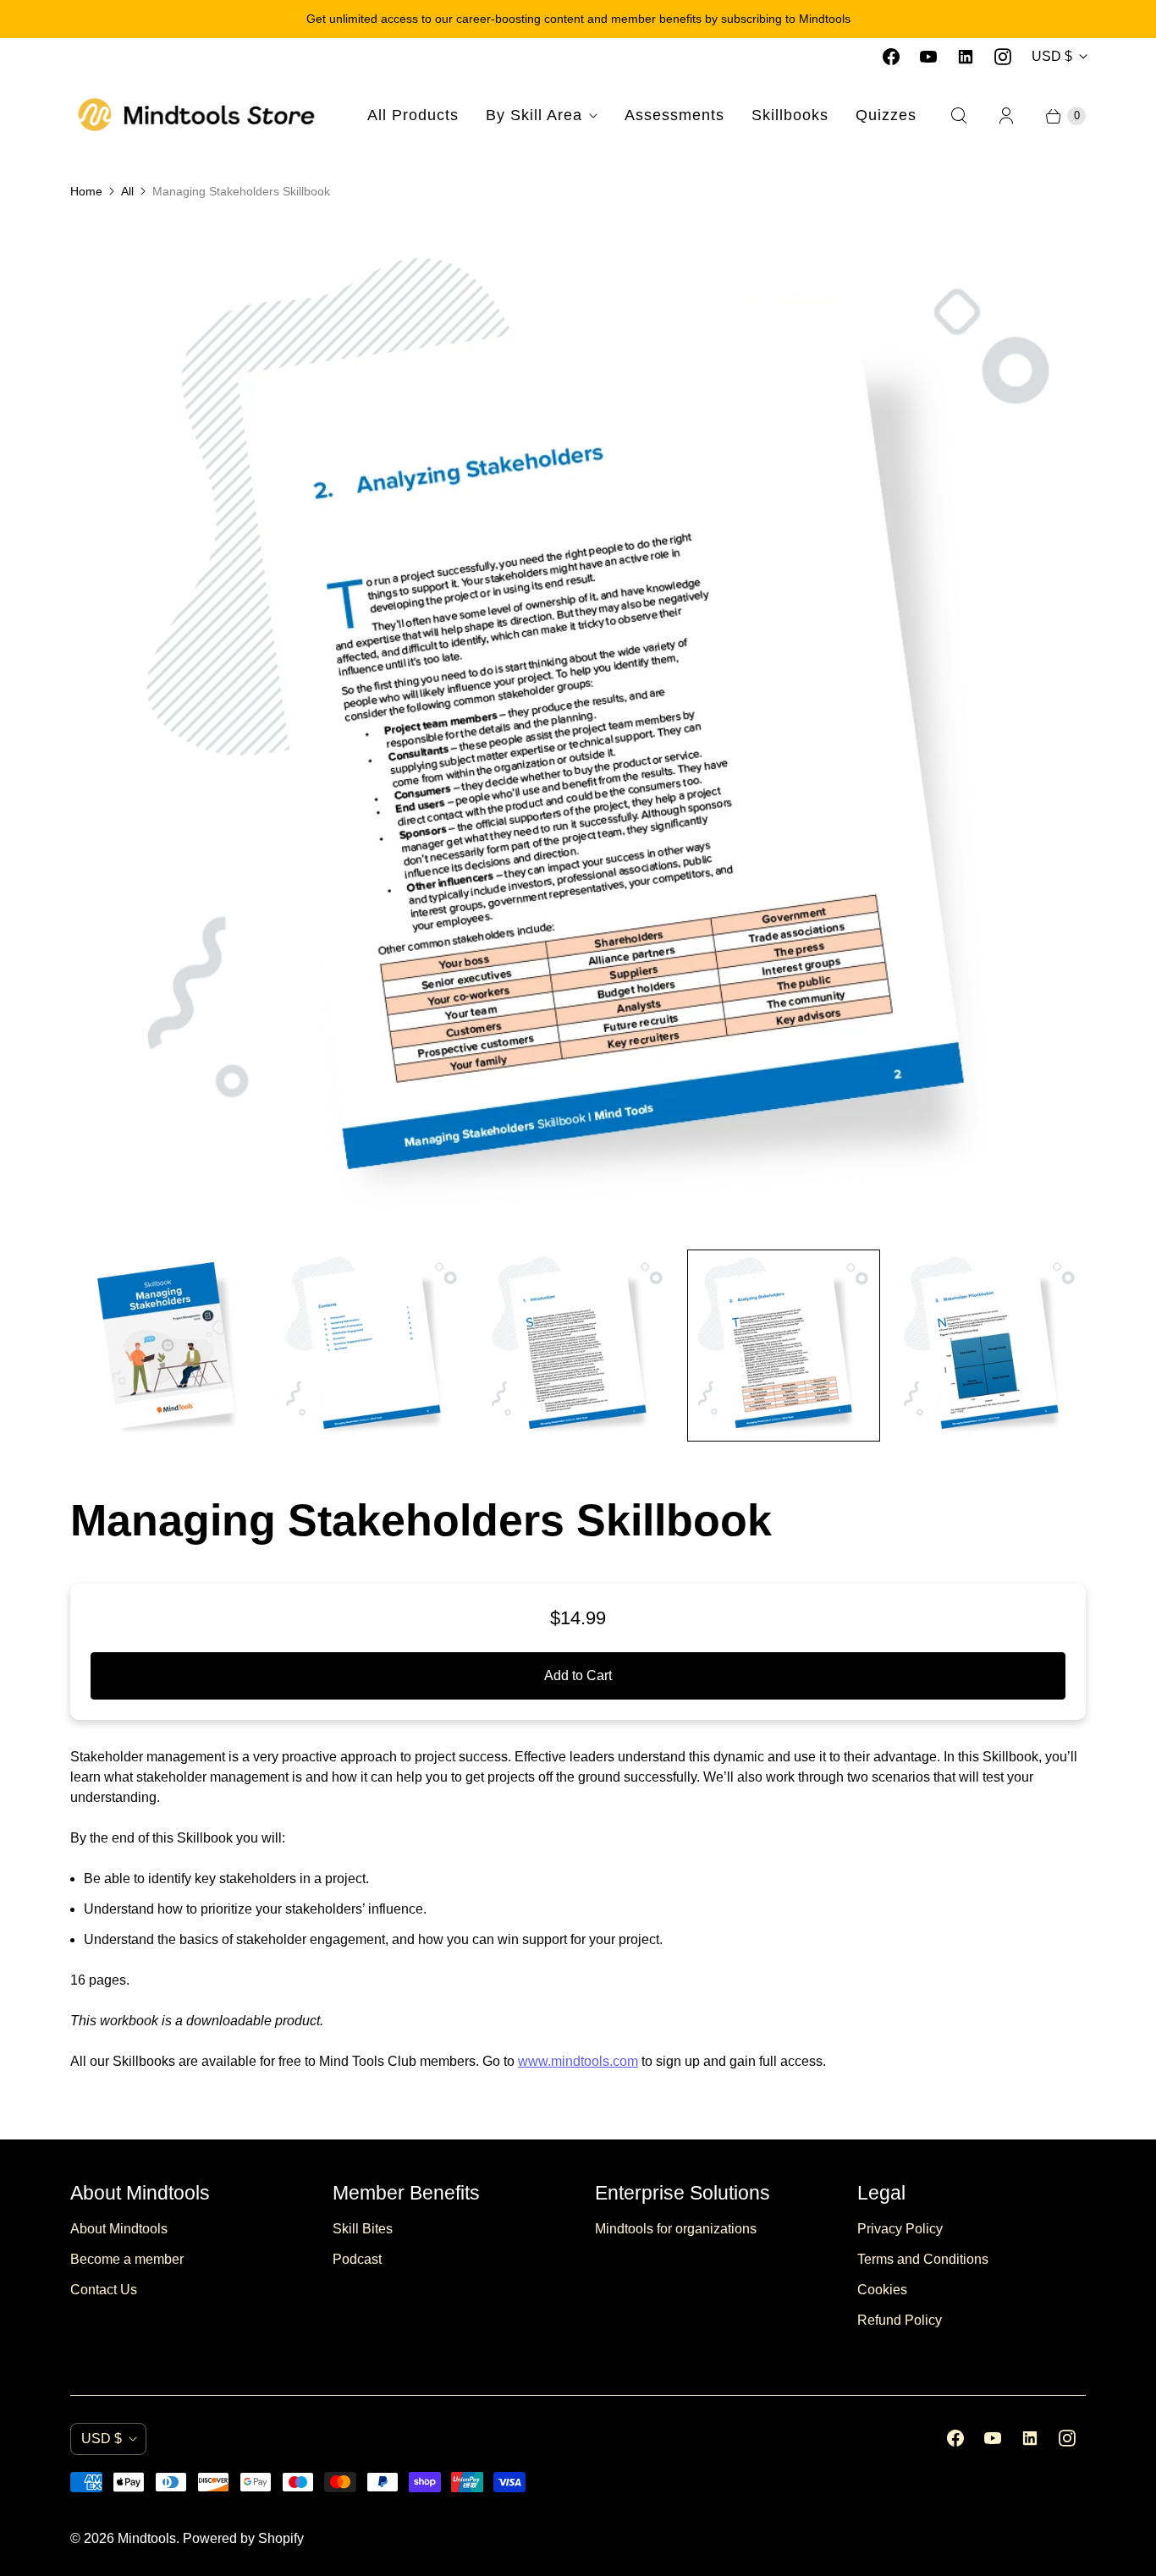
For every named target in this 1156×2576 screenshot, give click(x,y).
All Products (413, 115)
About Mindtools (119, 2229)
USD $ (1052, 56)
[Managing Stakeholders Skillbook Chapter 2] (578, 728)
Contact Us (104, 2290)
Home (86, 191)
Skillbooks (790, 115)
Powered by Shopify (243, 2538)
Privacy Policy (900, 2229)
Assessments (674, 115)
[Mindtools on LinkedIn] (966, 57)
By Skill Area (534, 115)
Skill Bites (363, 2229)
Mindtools (147, 2538)
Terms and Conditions (923, 2259)
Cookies (882, 2290)
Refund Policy (900, 2320)
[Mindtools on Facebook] (891, 57)
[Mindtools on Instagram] (1003, 57)
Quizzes (886, 115)
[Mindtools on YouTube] (928, 57)
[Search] (959, 116)
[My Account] (1006, 116)
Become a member (127, 2259)
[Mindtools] (197, 115)
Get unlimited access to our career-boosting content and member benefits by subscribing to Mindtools (578, 19)
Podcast (357, 2259)
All (127, 191)
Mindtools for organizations (676, 2229)
